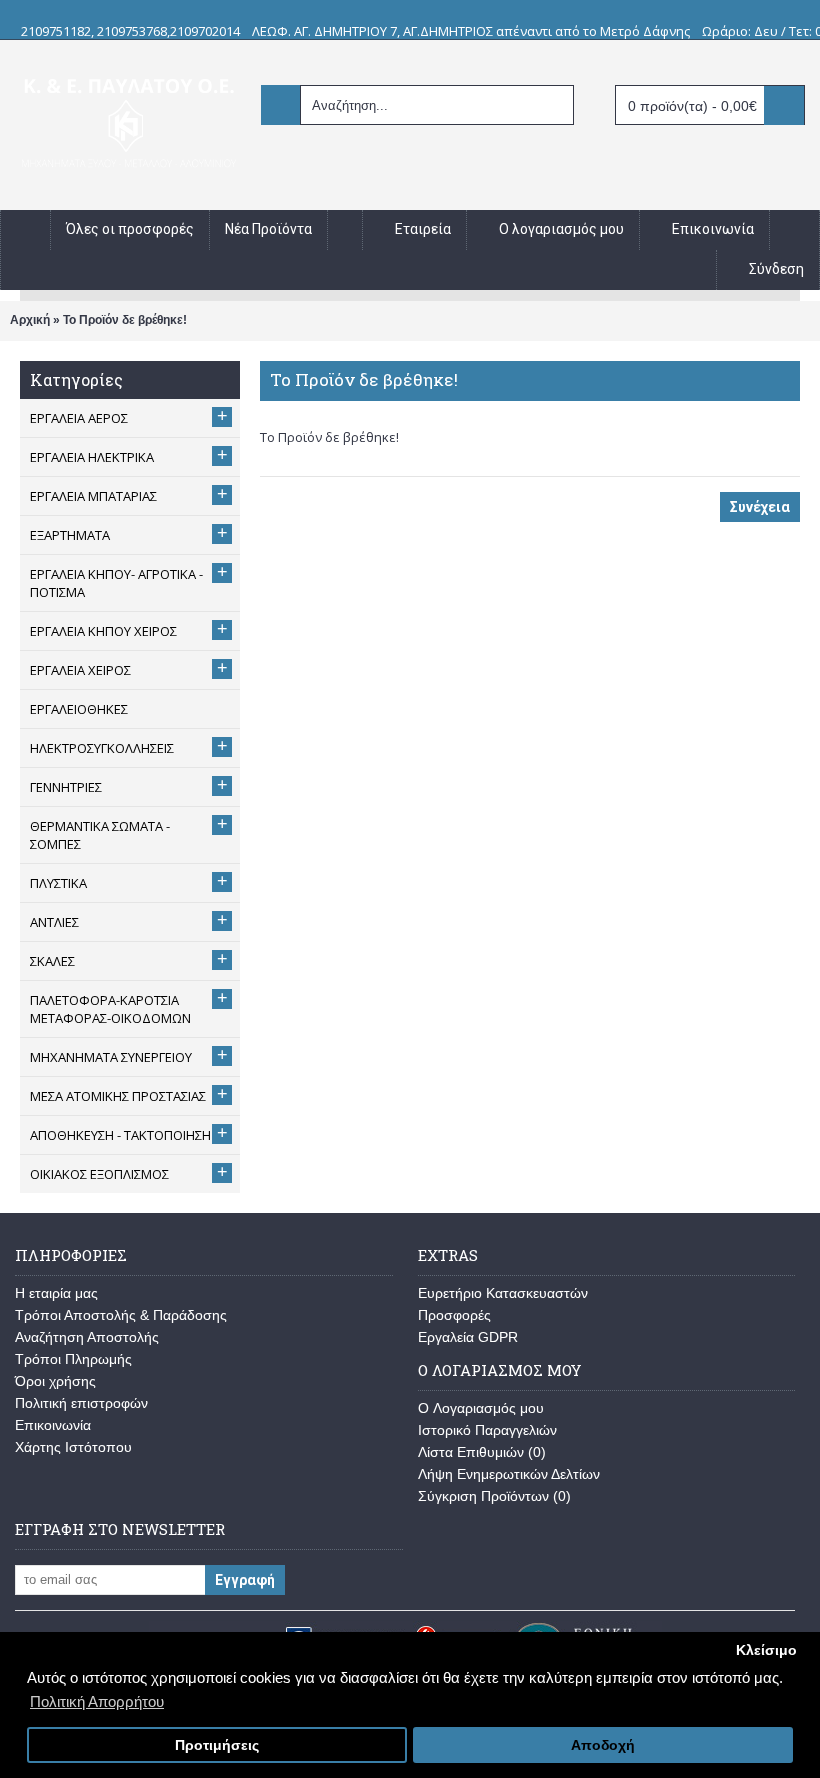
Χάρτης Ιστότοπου (73, 1447)
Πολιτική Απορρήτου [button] (97, 1701)
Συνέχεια (760, 507)
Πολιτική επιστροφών (81, 1403)
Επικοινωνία (53, 1425)
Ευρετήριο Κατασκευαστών (503, 1293)
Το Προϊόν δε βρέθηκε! (125, 320)
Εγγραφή (245, 1580)
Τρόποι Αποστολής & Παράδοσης (121, 1315)
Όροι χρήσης (55, 1381)
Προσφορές (454, 1315)
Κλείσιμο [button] (766, 1650)
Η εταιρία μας (56, 1293)
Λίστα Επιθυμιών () (482, 1452)
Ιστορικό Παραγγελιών (487, 1430)
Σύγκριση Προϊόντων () (494, 1496)
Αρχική (30, 320)
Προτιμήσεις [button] (217, 1745)
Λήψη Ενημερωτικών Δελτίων (509, 1474)
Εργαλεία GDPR (468, 1337)
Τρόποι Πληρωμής (73, 1359)
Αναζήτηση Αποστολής (87, 1337)
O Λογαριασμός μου (481, 1408)
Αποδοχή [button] (603, 1745)
